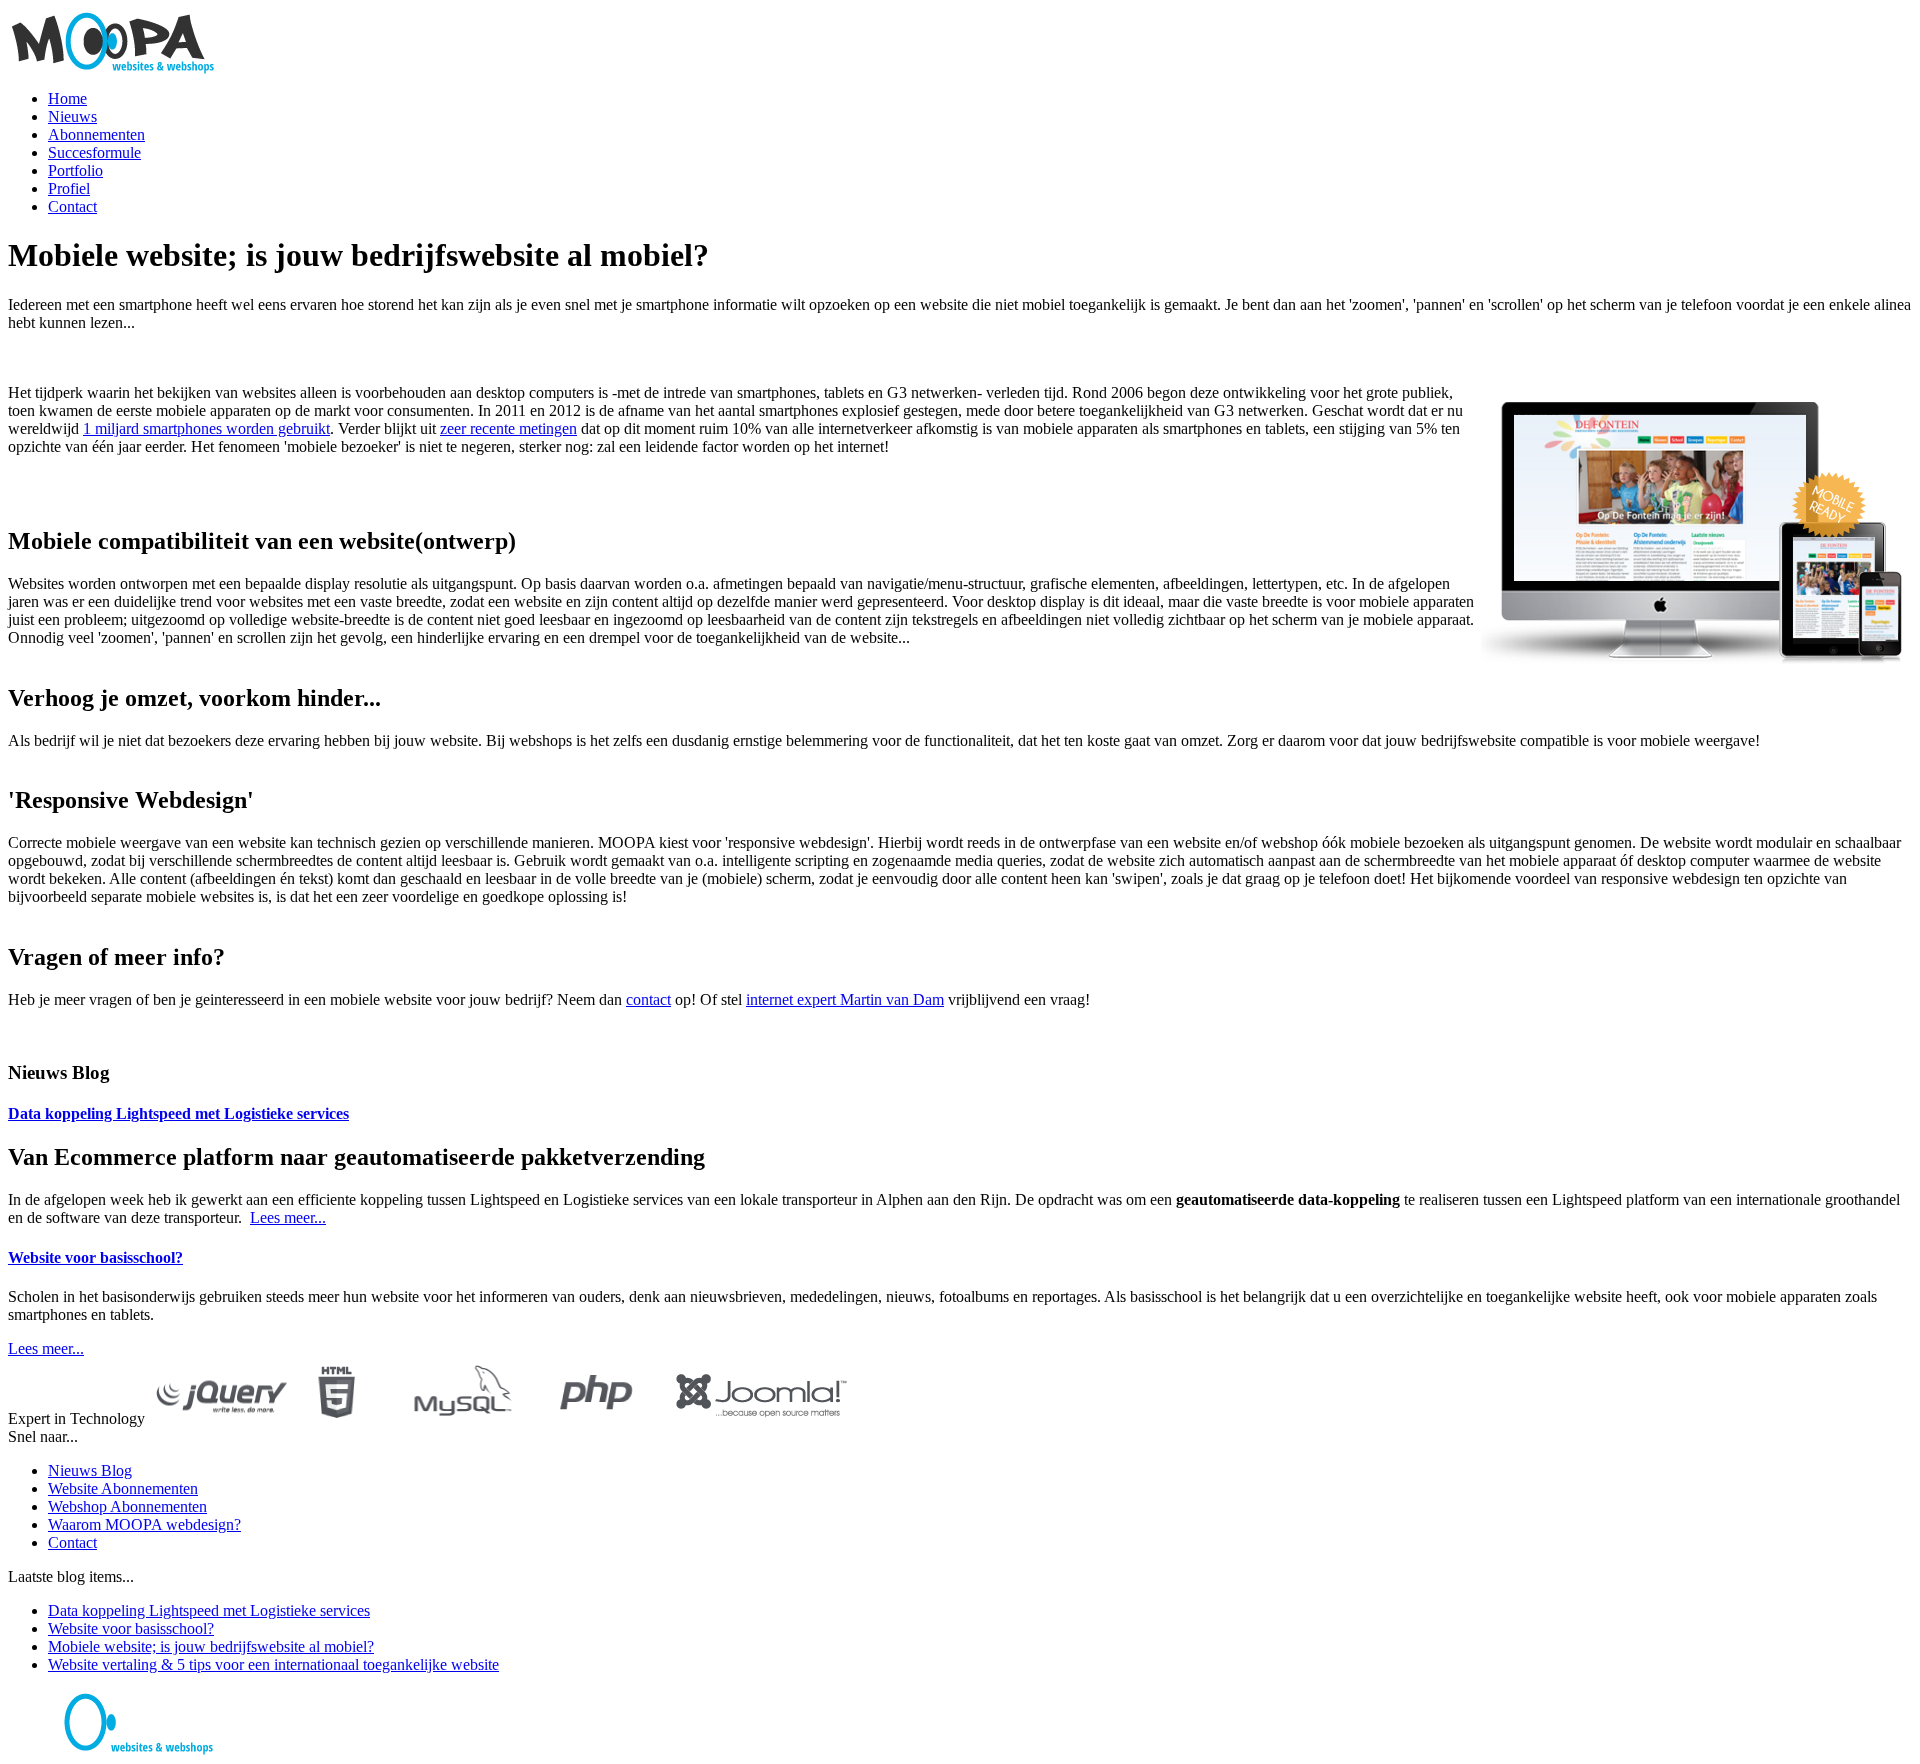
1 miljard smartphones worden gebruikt (206, 428)
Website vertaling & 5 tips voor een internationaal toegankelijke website (273, 1664)
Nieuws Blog (90, 1470)
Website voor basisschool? (95, 1257)
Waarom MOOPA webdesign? (144, 1524)
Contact (72, 1542)
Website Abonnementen (123, 1488)
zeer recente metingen (508, 428)
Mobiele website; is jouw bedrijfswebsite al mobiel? (211, 1646)
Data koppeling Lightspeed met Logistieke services (178, 1113)
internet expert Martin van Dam (845, 999)
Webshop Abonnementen (127, 1506)
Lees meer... (288, 1217)
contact (648, 999)
